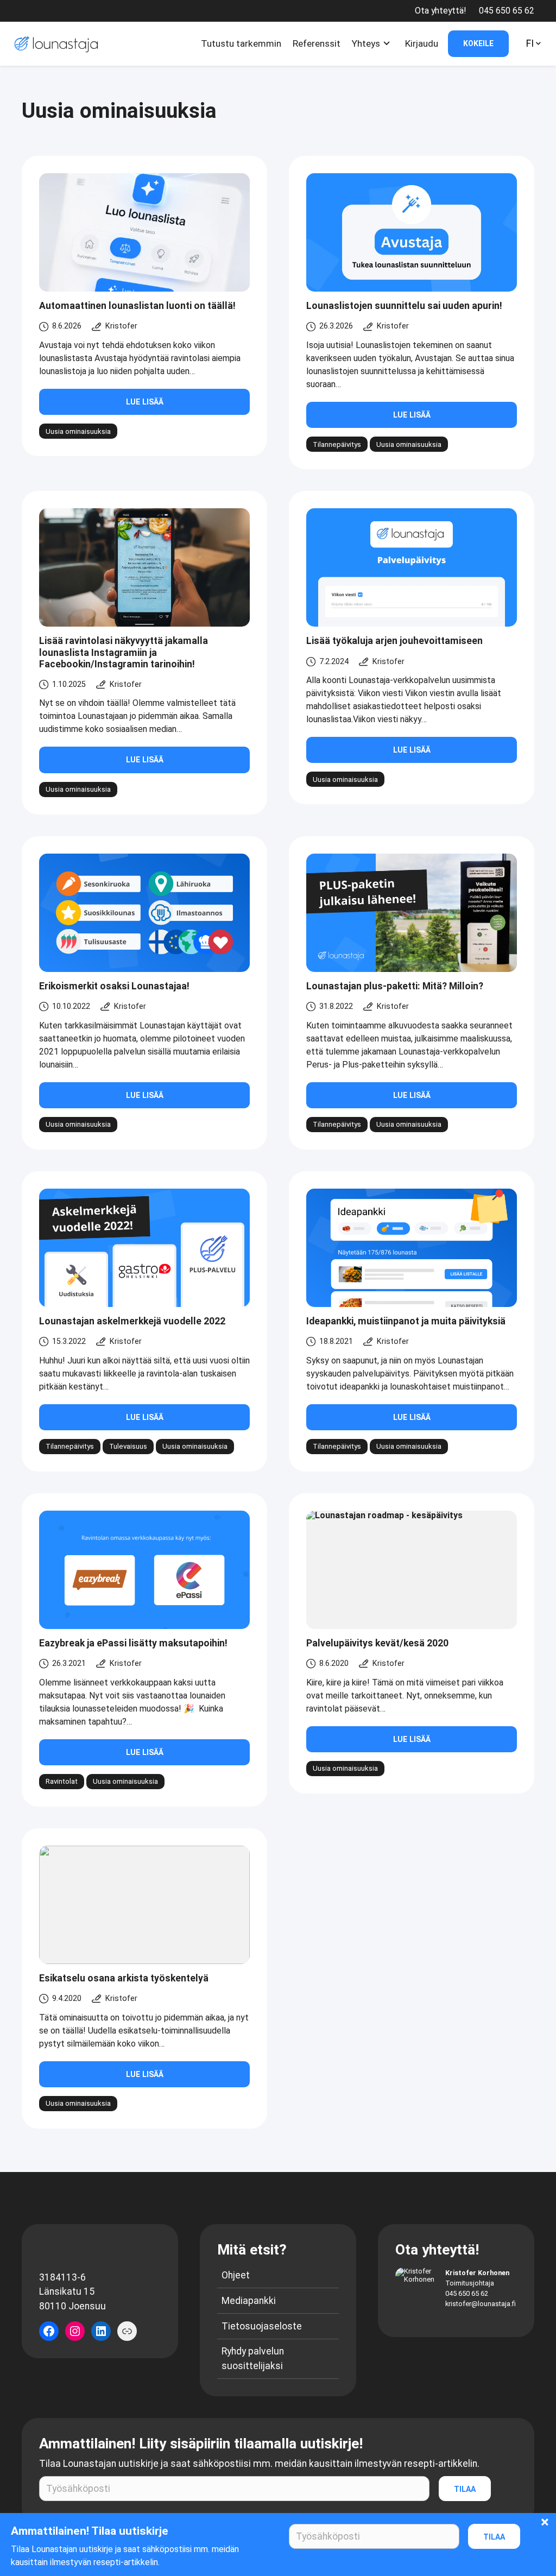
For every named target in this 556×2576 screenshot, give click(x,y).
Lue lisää (145, 402)
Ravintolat (62, 1781)
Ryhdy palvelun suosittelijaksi (253, 2358)
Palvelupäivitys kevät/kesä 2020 (377, 1643)
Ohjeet (236, 2275)
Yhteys (366, 43)
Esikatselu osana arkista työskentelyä (124, 1978)
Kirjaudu (422, 43)
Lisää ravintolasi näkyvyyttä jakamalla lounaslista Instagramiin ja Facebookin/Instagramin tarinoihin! (124, 652)
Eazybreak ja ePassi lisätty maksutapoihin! (133, 1643)
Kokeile (478, 43)
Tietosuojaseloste (262, 2326)
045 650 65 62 (467, 2293)
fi (530, 43)
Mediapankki (249, 2301)
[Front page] (54, 44)
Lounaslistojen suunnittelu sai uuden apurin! (404, 306)
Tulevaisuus (128, 1446)
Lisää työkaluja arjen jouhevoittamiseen (394, 641)
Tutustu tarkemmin (241, 43)
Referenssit (317, 43)
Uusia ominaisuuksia (78, 431)
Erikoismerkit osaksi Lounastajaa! (114, 986)
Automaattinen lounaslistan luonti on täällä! (137, 306)
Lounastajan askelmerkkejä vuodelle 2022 (132, 1321)
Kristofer (121, 326)
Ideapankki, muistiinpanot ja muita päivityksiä (406, 1321)
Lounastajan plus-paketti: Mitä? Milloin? (395, 986)
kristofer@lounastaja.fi (481, 2304)
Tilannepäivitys (337, 444)
